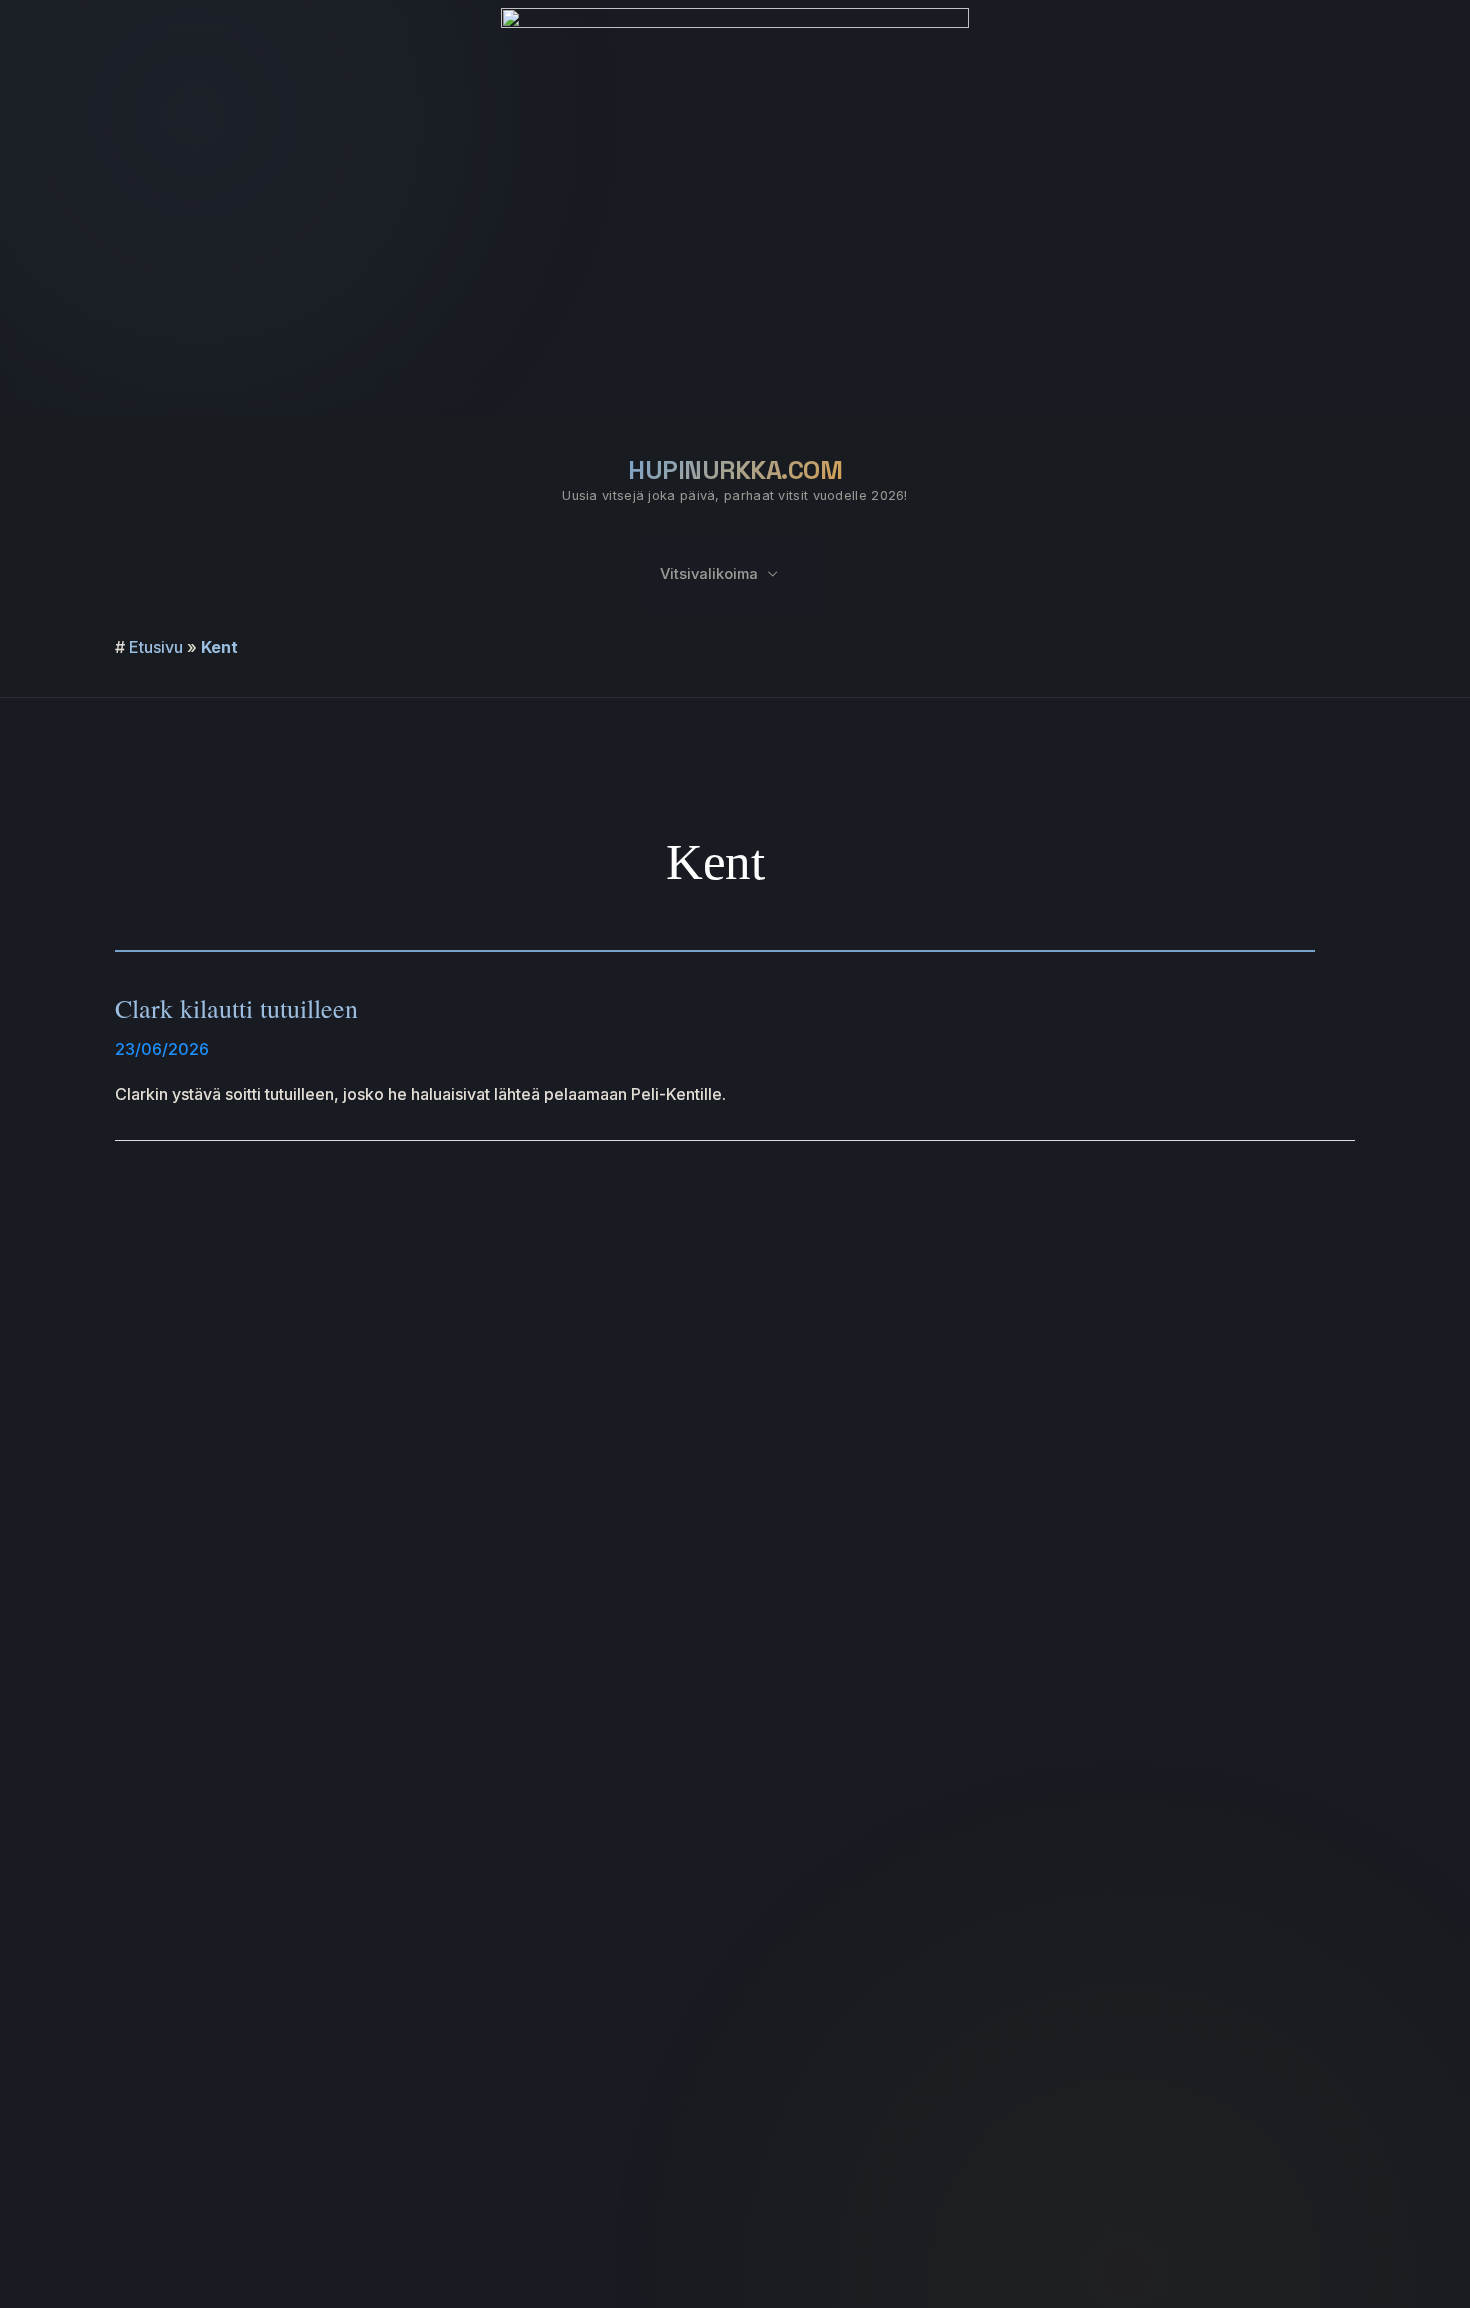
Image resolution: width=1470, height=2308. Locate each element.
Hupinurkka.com (735, 470)
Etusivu (156, 647)
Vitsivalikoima (709, 574)
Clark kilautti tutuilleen (236, 1008)
